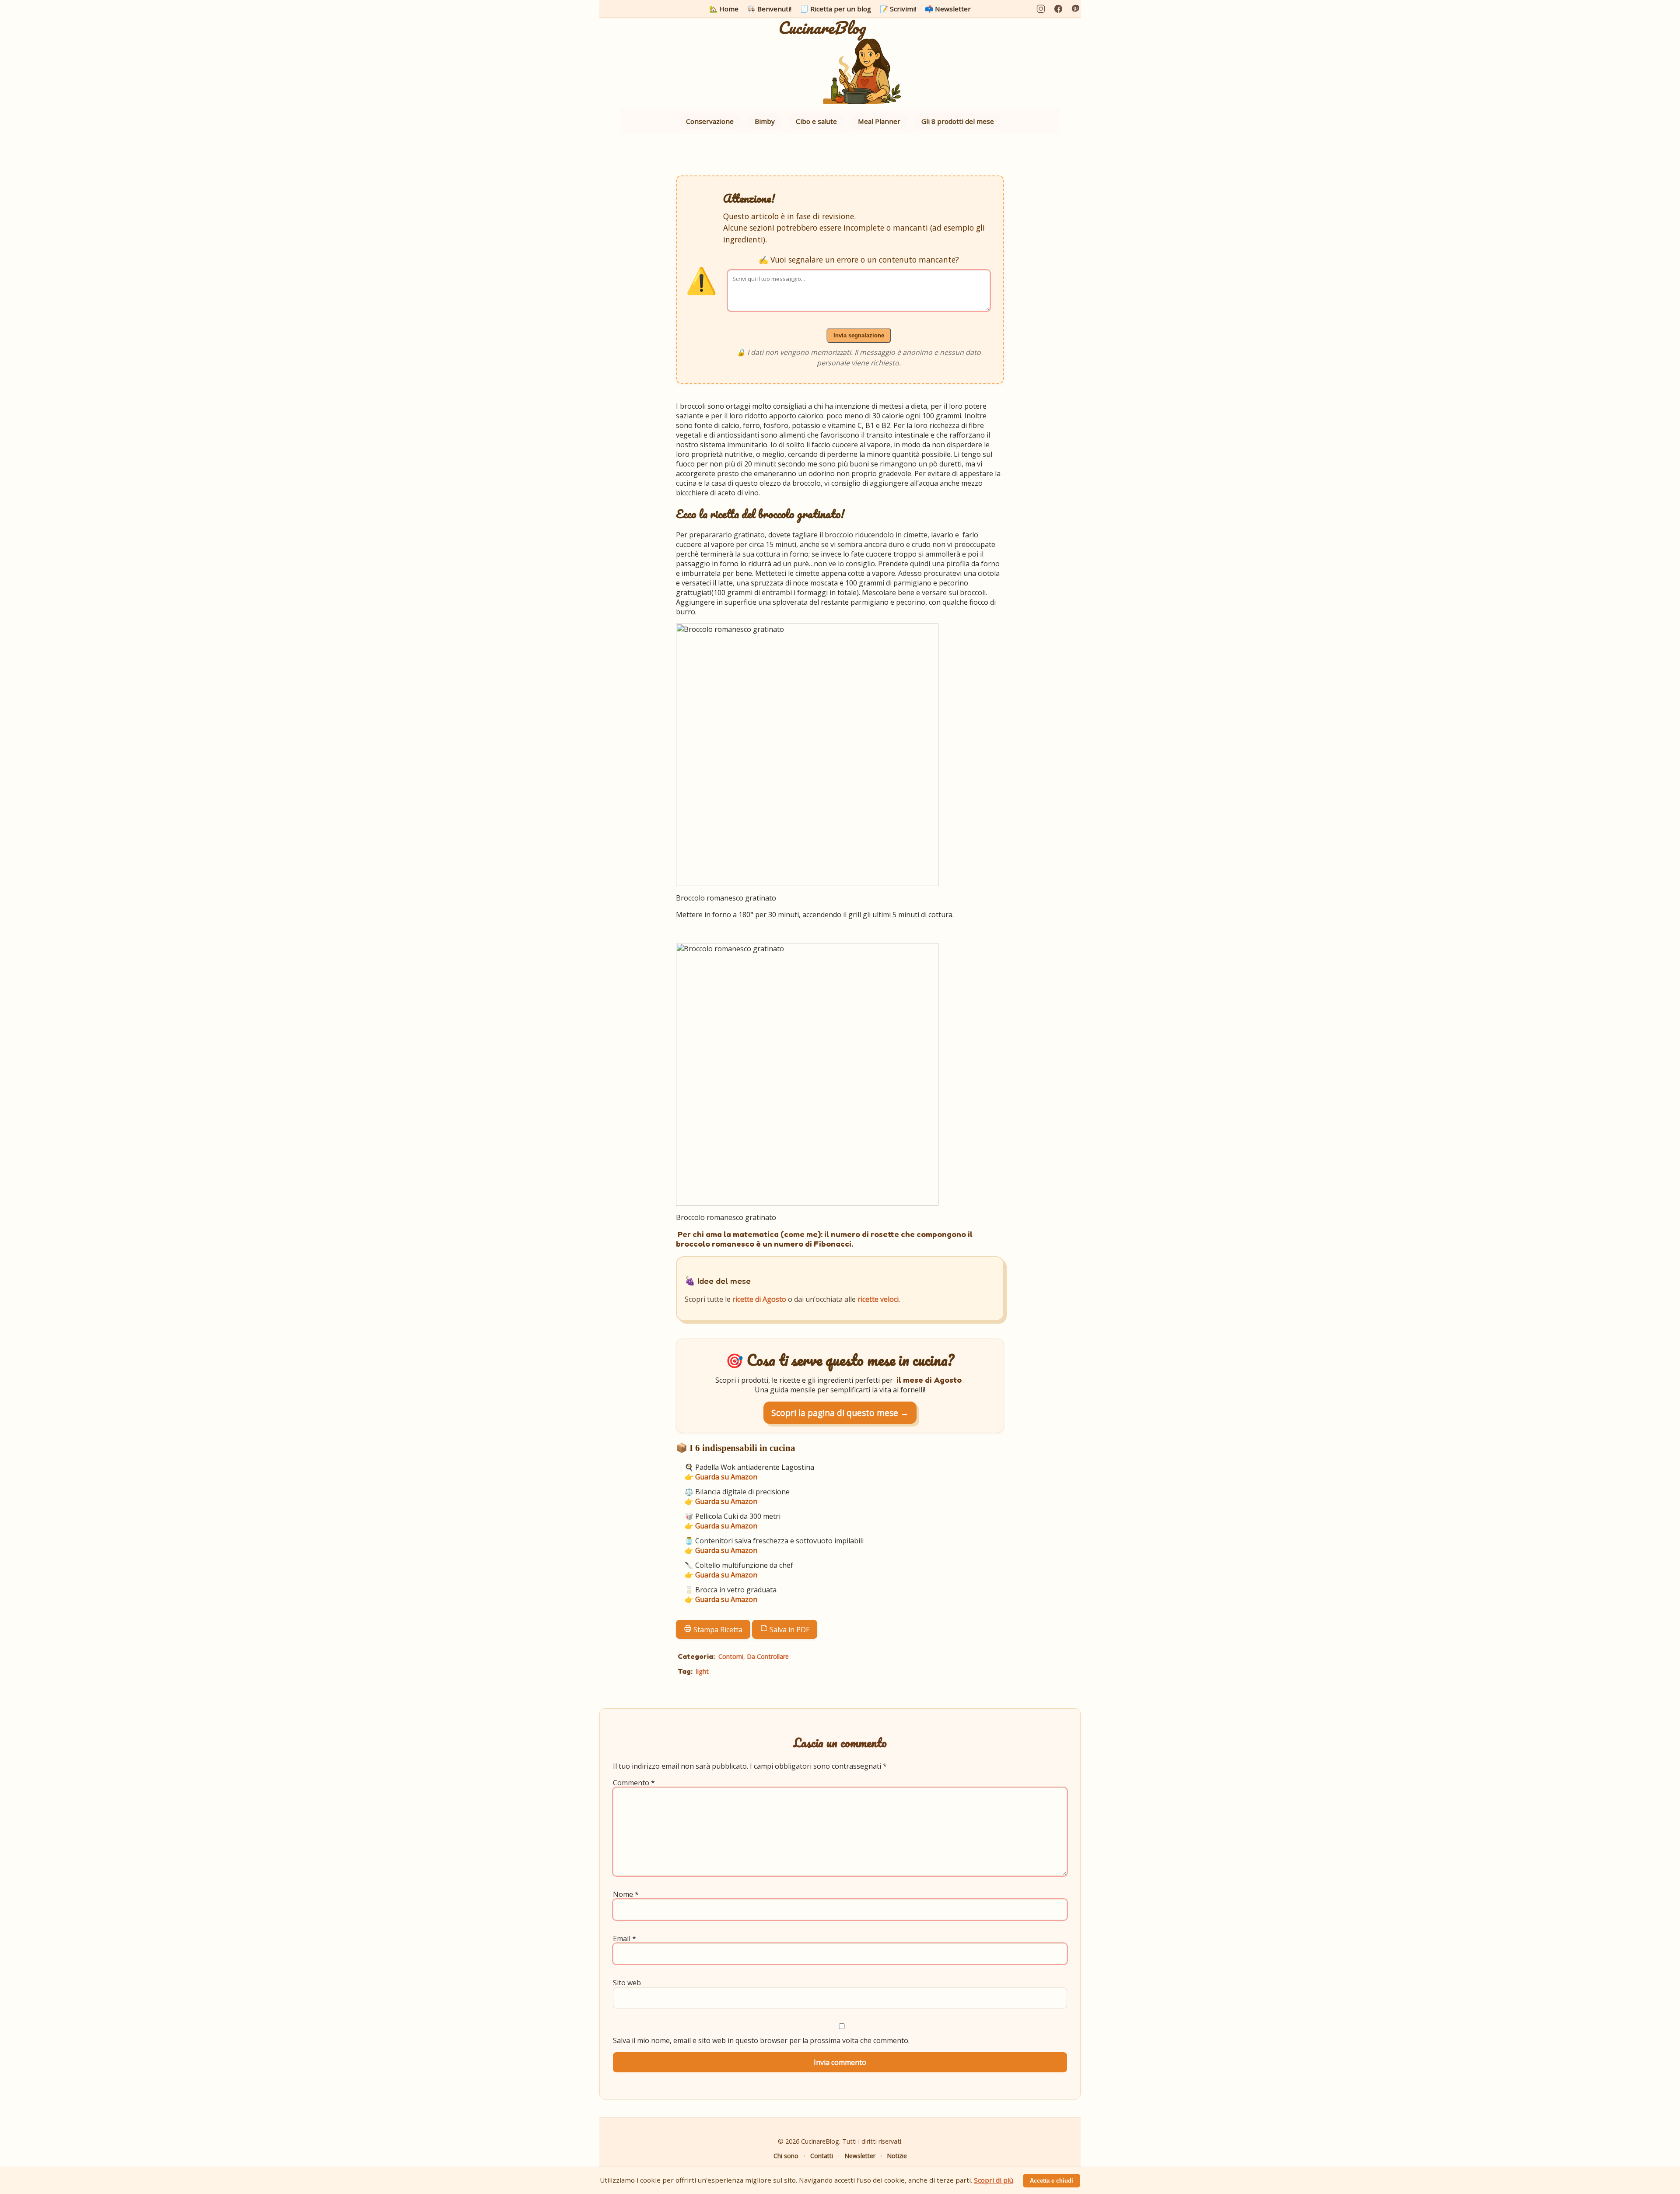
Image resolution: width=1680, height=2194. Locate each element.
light (702, 1671)
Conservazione (710, 121)
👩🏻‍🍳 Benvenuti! (769, 9)
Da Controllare (768, 1656)
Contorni (731, 1656)
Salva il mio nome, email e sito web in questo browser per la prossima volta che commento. (761, 2040)
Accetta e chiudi (1052, 2181)
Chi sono (786, 2156)
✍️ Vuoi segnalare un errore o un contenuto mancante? (859, 259)
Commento (634, 1783)
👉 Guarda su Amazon (721, 1477)
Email (625, 1938)
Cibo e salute (816, 121)
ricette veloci (878, 1299)
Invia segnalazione (859, 335)
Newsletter (860, 2156)
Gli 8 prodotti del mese (958, 121)
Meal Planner (879, 121)
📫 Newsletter (948, 9)
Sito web (627, 1983)
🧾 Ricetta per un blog (836, 9)
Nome (626, 1894)
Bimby (765, 121)
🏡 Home (724, 9)
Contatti (822, 2156)
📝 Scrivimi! (898, 9)
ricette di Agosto (759, 1299)
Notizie (897, 2156)
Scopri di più (994, 2180)
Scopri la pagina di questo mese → (840, 1413)
